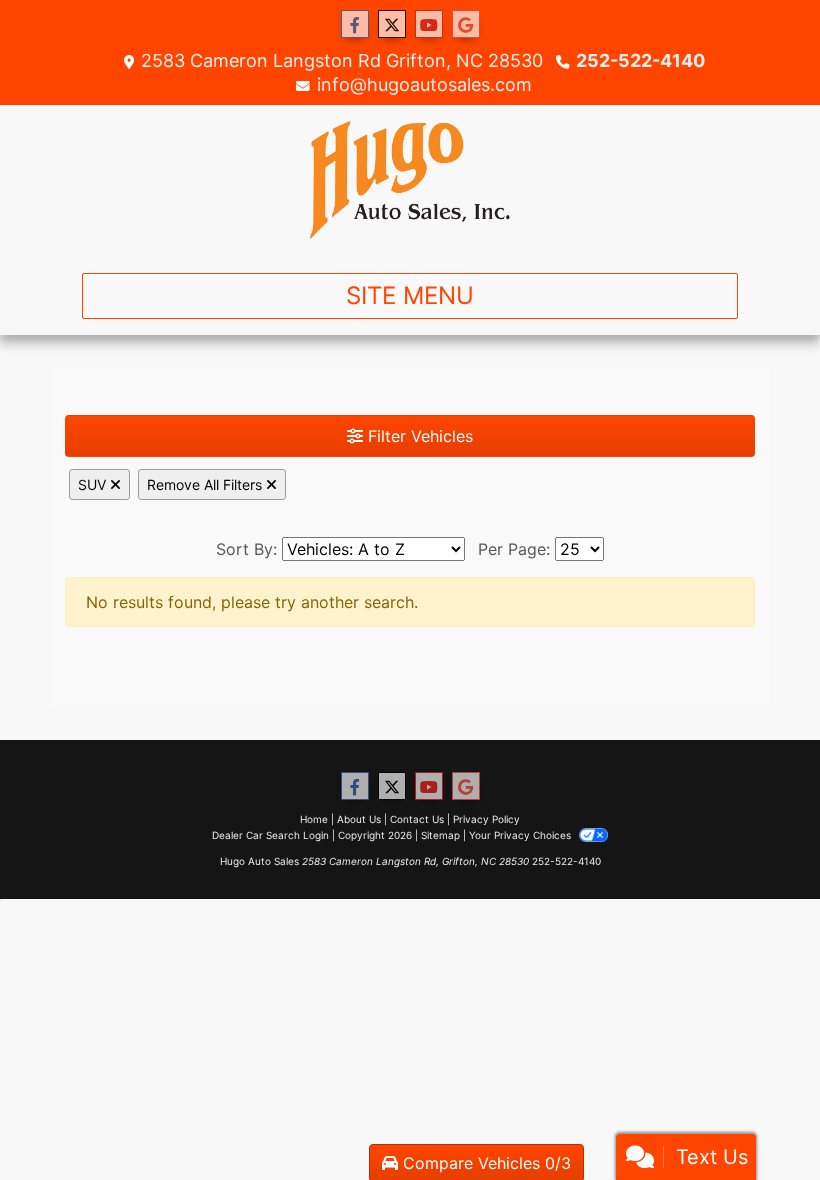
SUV (94, 484)
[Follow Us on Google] (466, 24)
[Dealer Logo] (410, 181)
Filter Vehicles (418, 436)
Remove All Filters (206, 484)
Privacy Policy (486, 819)
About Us (359, 819)
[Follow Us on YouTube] (429, 24)
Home (314, 819)
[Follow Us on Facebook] (355, 24)
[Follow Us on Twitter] (392, 24)
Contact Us (417, 819)
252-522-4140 (640, 60)
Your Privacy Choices (521, 835)
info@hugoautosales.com (424, 84)
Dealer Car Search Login (270, 835)
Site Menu (410, 295)
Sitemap (440, 835)
